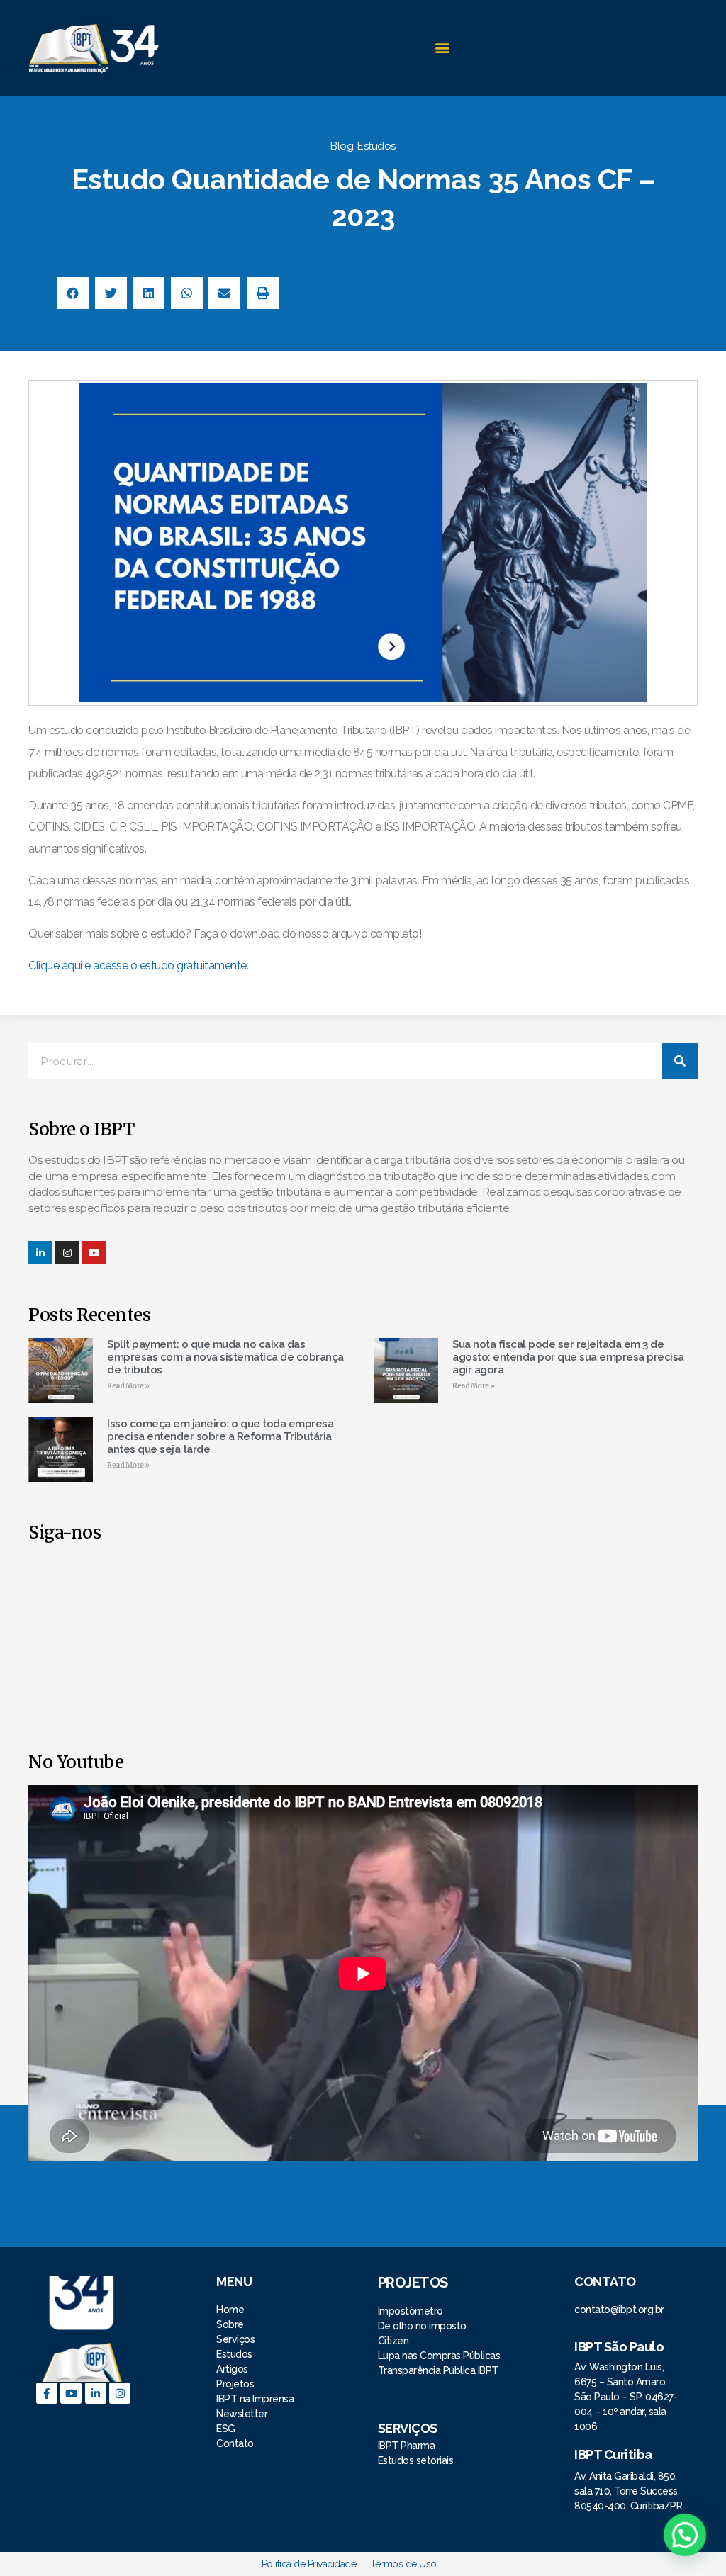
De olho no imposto (422, 2326)
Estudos (376, 146)
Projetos (236, 2384)
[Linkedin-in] (40, 1253)
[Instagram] (67, 1253)
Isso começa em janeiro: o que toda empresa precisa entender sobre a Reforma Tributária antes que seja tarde (220, 1436)
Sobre (230, 2324)
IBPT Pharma (407, 2446)
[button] (442, 48)
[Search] (680, 1061)
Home (231, 2310)
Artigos (232, 2369)
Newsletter (242, 2414)
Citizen (393, 2341)
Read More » (128, 1386)
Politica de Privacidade (309, 2564)
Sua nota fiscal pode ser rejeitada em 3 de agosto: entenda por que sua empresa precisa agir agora (568, 1357)
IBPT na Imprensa (255, 2399)
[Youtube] (71, 2393)
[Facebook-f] (47, 2393)
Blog (342, 146)
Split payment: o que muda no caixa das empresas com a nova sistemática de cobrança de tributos (225, 1357)
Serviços (235, 2339)
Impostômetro (411, 2311)
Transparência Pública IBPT (438, 2370)
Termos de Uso (403, 2564)
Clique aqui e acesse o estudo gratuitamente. (140, 966)
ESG (226, 2429)
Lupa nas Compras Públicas (439, 2356)
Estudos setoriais (417, 2460)
